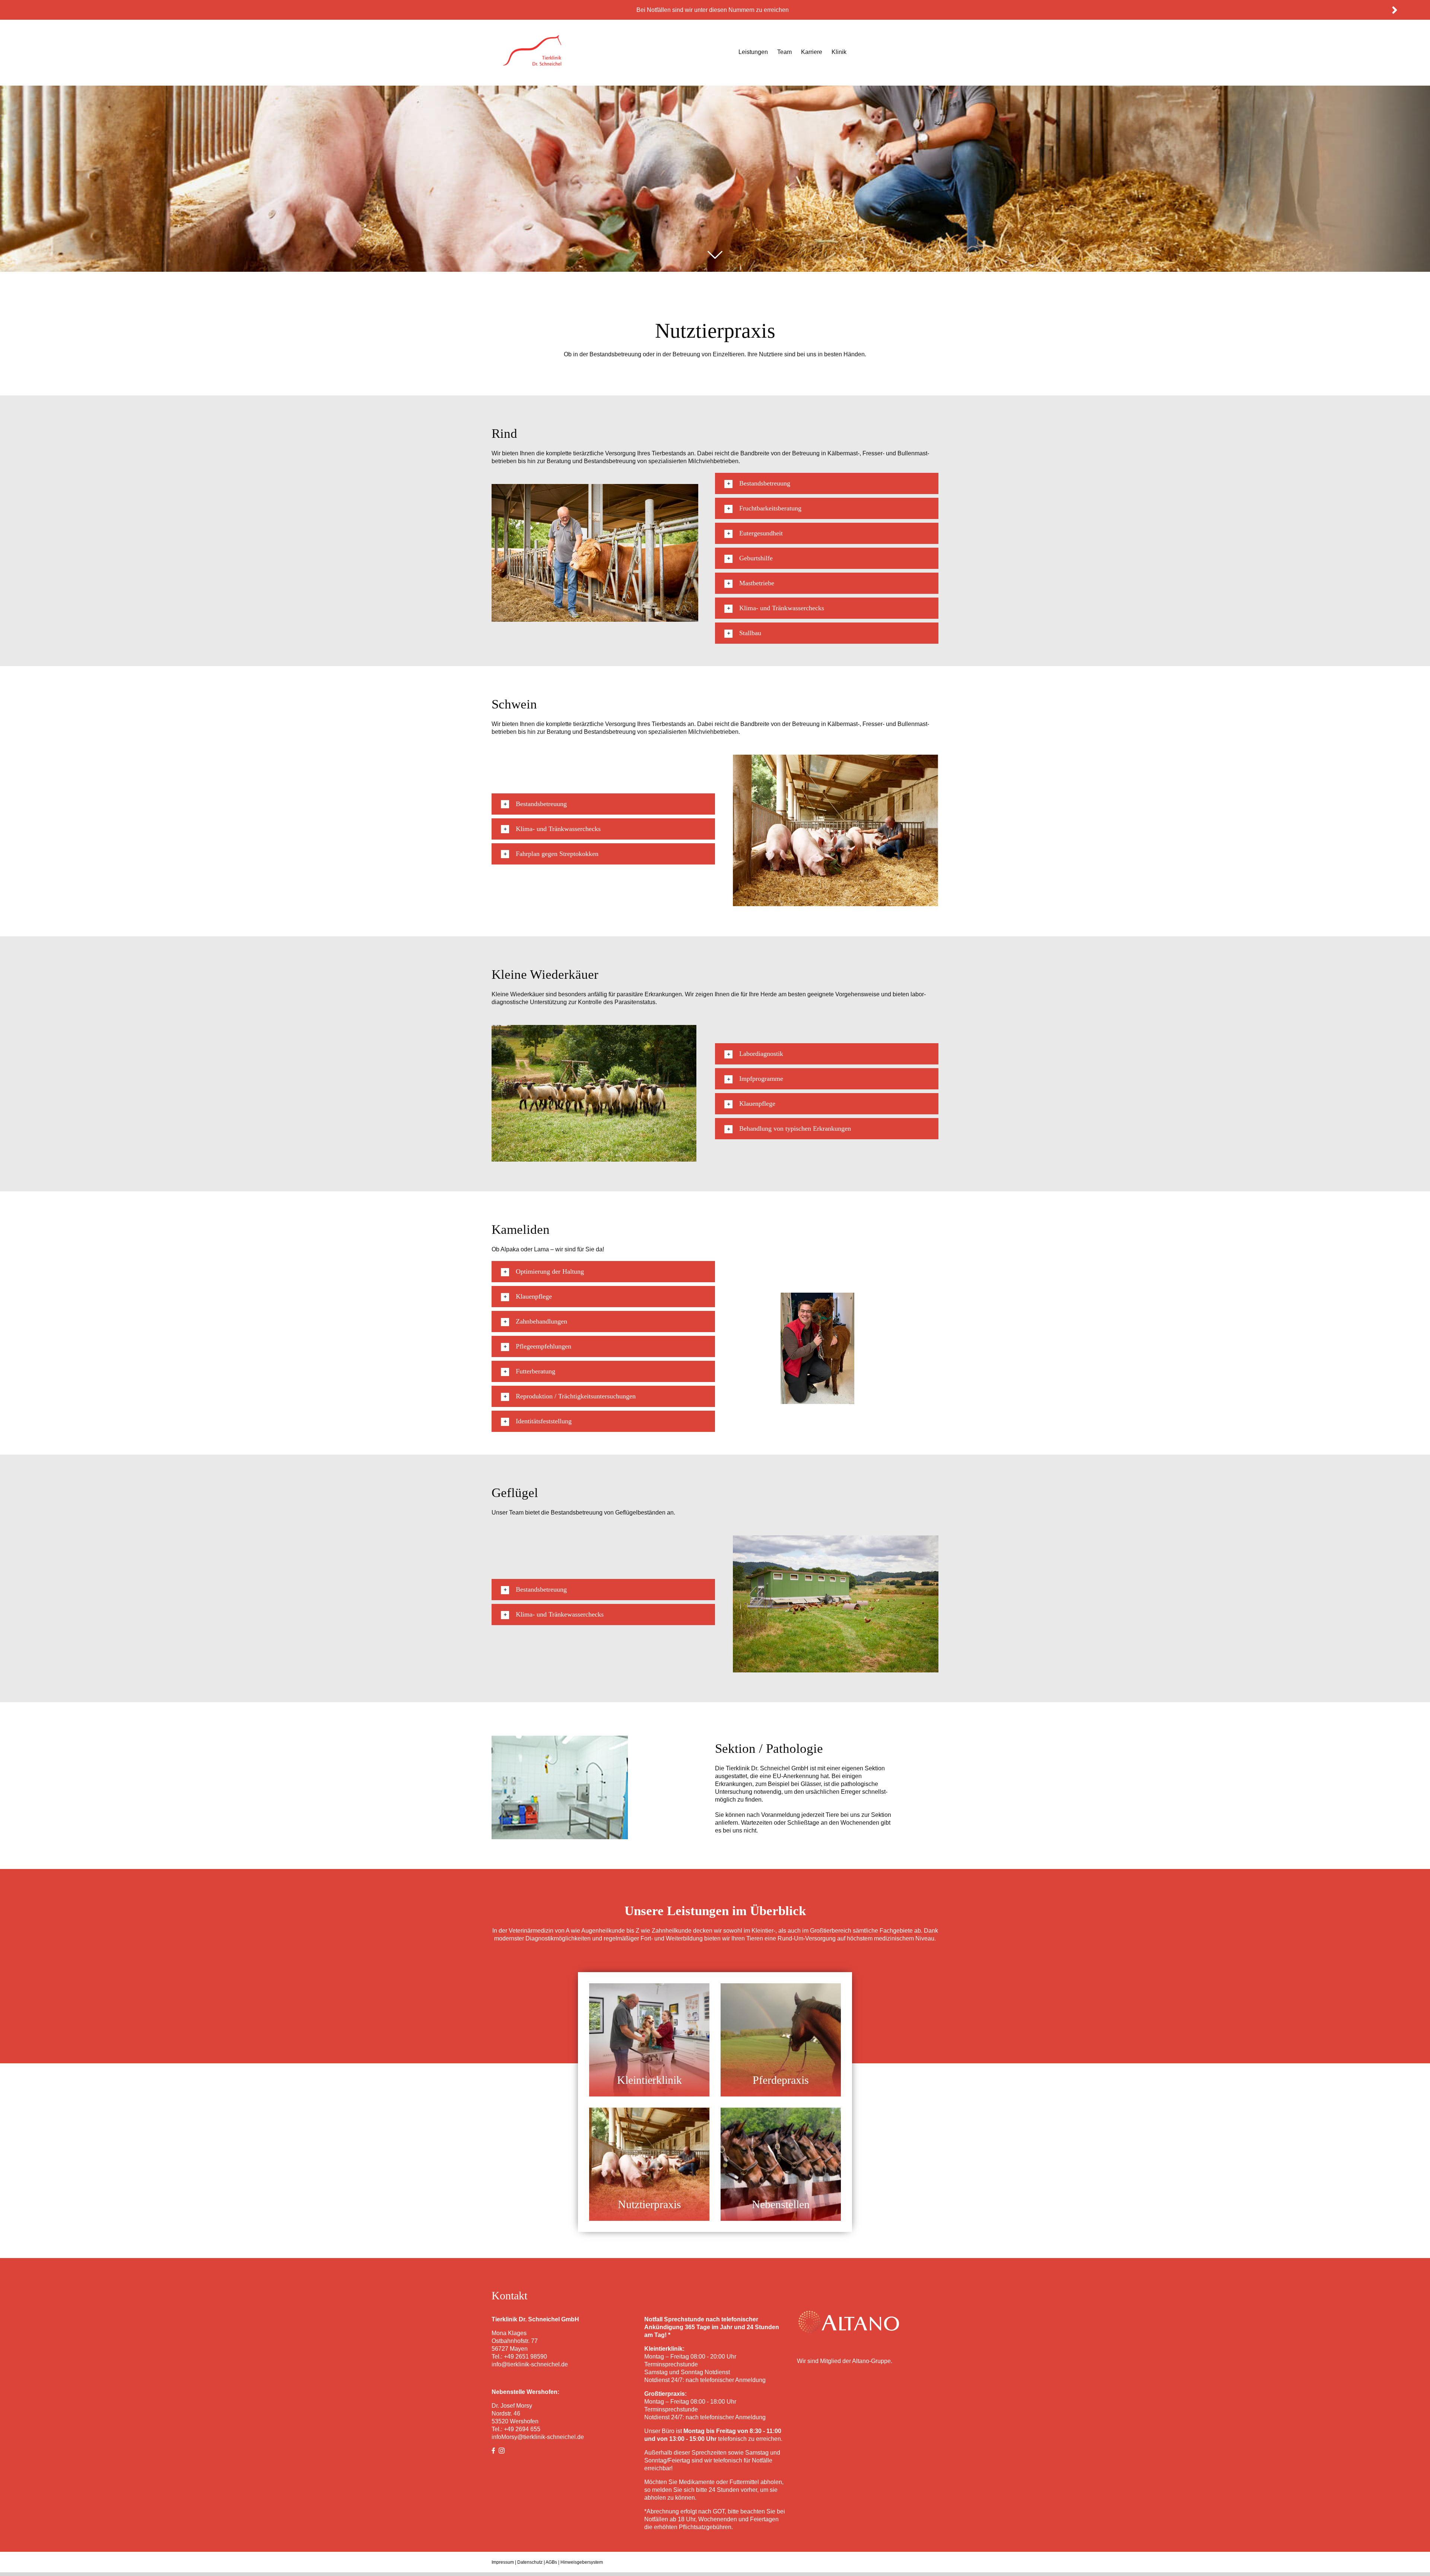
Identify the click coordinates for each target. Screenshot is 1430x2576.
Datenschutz (530, 2562)
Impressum (503, 2562)
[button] (827, 483)
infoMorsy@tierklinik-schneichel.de (538, 2437)
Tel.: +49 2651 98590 (519, 2357)
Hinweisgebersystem (582, 2562)
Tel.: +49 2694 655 (516, 2429)
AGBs (551, 2562)
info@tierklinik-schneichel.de (530, 2364)
